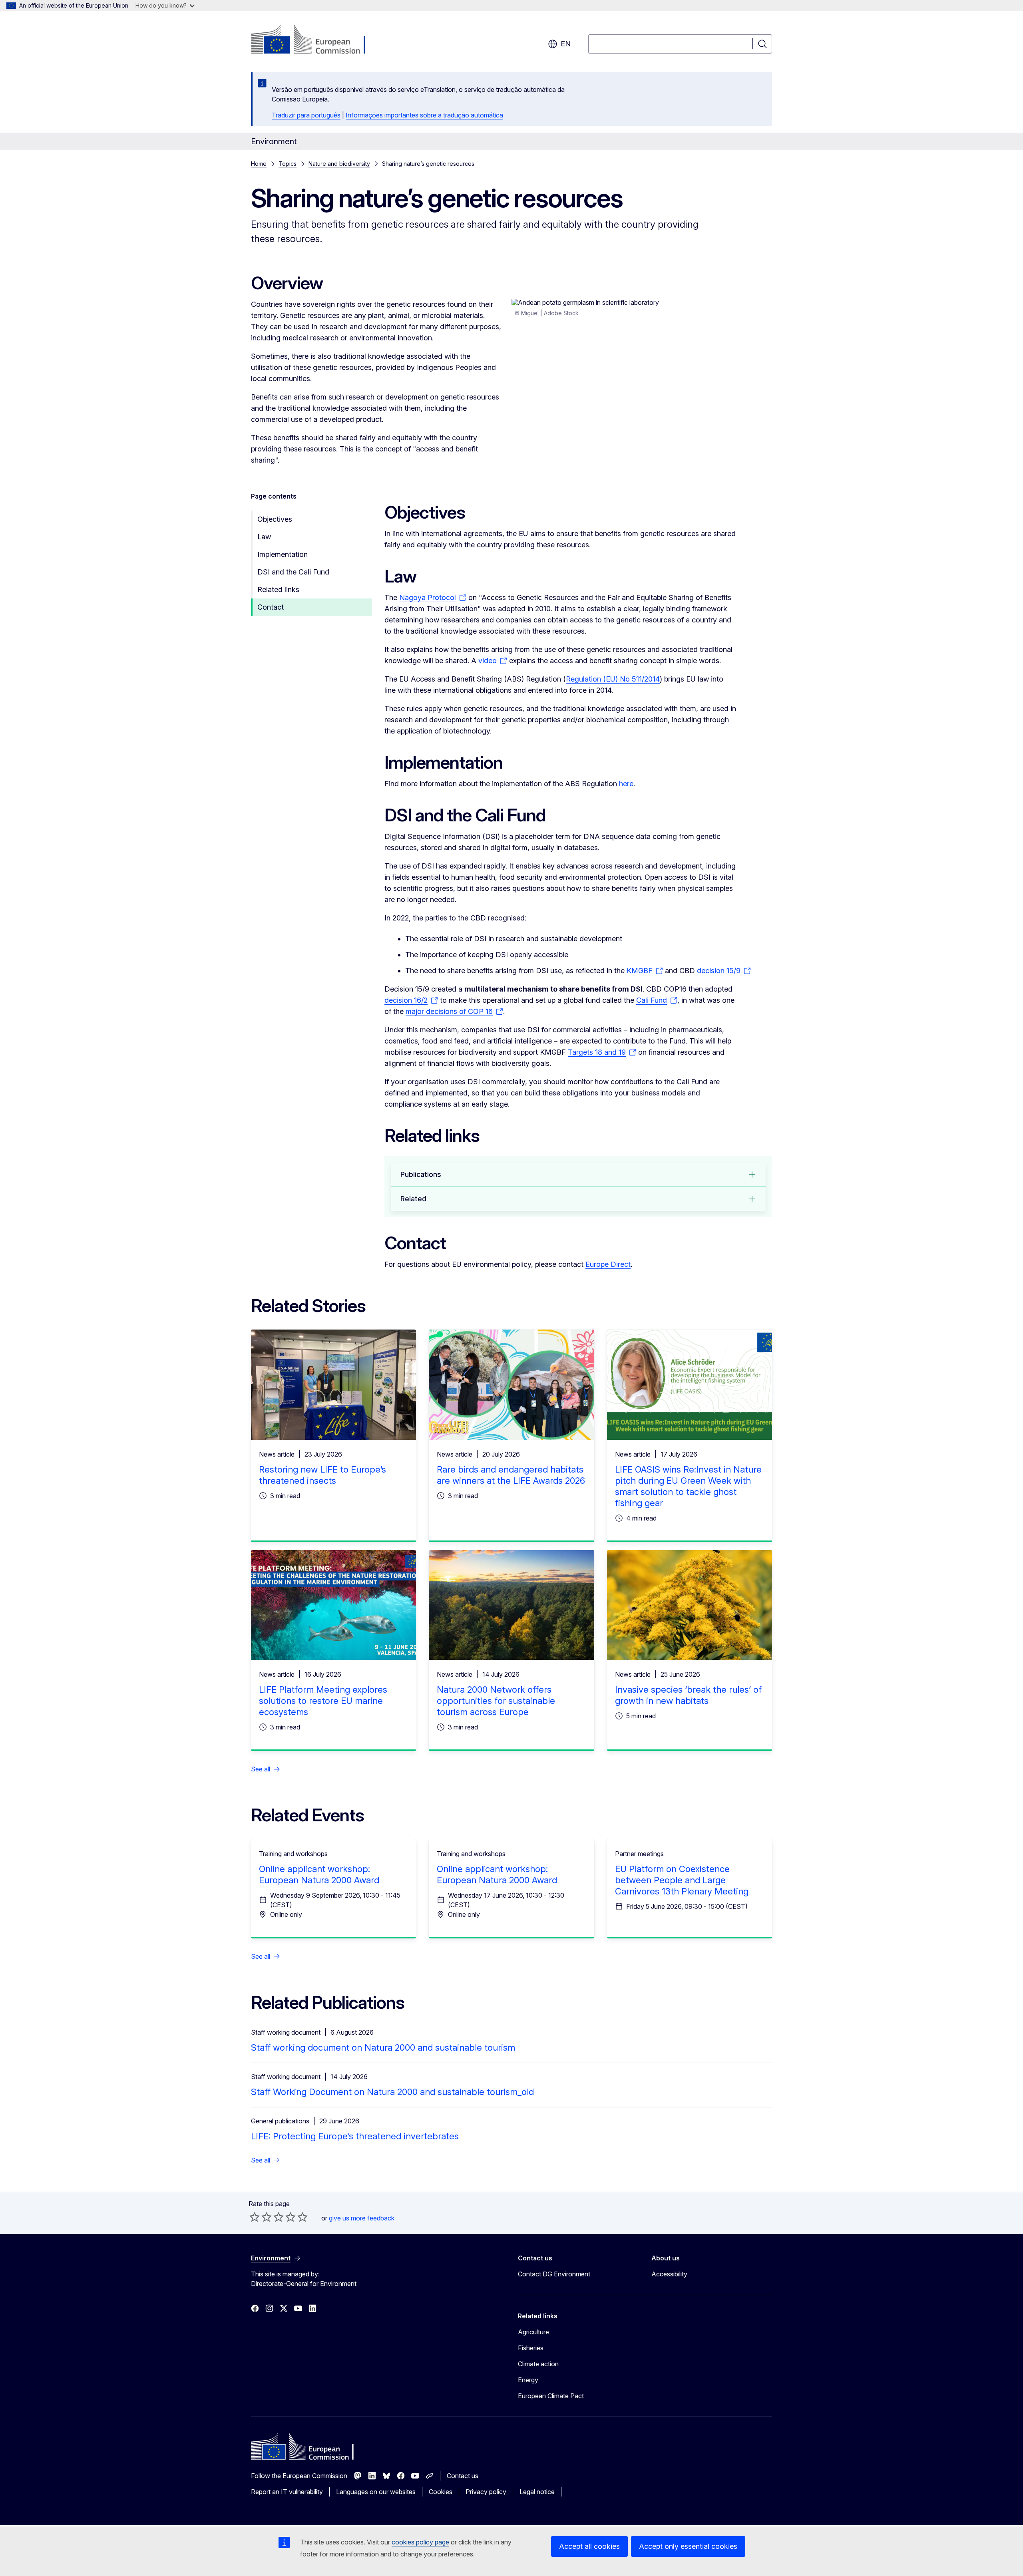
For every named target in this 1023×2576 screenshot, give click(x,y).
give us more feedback (362, 2218)
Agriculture (533, 2332)
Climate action (538, 2364)
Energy (528, 2380)
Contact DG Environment (554, 2274)
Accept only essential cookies (688, 2546)
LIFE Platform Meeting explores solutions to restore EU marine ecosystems (323, 1701)
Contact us (463, 2476)
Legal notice (537, 2492)
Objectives (275, 519)
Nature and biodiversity (339, 164)
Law (264, 537)
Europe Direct (608, 1264)
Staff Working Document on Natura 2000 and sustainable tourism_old (392, 2092)
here (626, 784)
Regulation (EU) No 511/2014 (613, 679)
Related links (278, 589)
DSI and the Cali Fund (293, 572)
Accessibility (669, 2274)
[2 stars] (261, 2217)
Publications (421, 1174)
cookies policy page (420, 2542)
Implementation (283, 554)
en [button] (566, 44)
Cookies (441, 2492)
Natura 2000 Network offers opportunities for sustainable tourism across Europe (496, 1701)
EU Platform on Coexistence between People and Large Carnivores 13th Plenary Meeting (682, 1880)
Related (413, 1199)
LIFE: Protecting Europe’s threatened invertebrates (355, 2136)
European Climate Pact (551, 2396)
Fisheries (531, 2348)
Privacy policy (486, 2492)
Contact (271, 607)
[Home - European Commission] (315, 40)
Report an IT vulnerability (287, 2492)
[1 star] (255, 2217)
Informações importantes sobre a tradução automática (424, 115)
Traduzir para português (306, 115)
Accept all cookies (589, 2546)
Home (259, 164)
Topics (288, 164)
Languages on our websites (376, 2492)
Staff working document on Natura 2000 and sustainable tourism (383, 2047)
